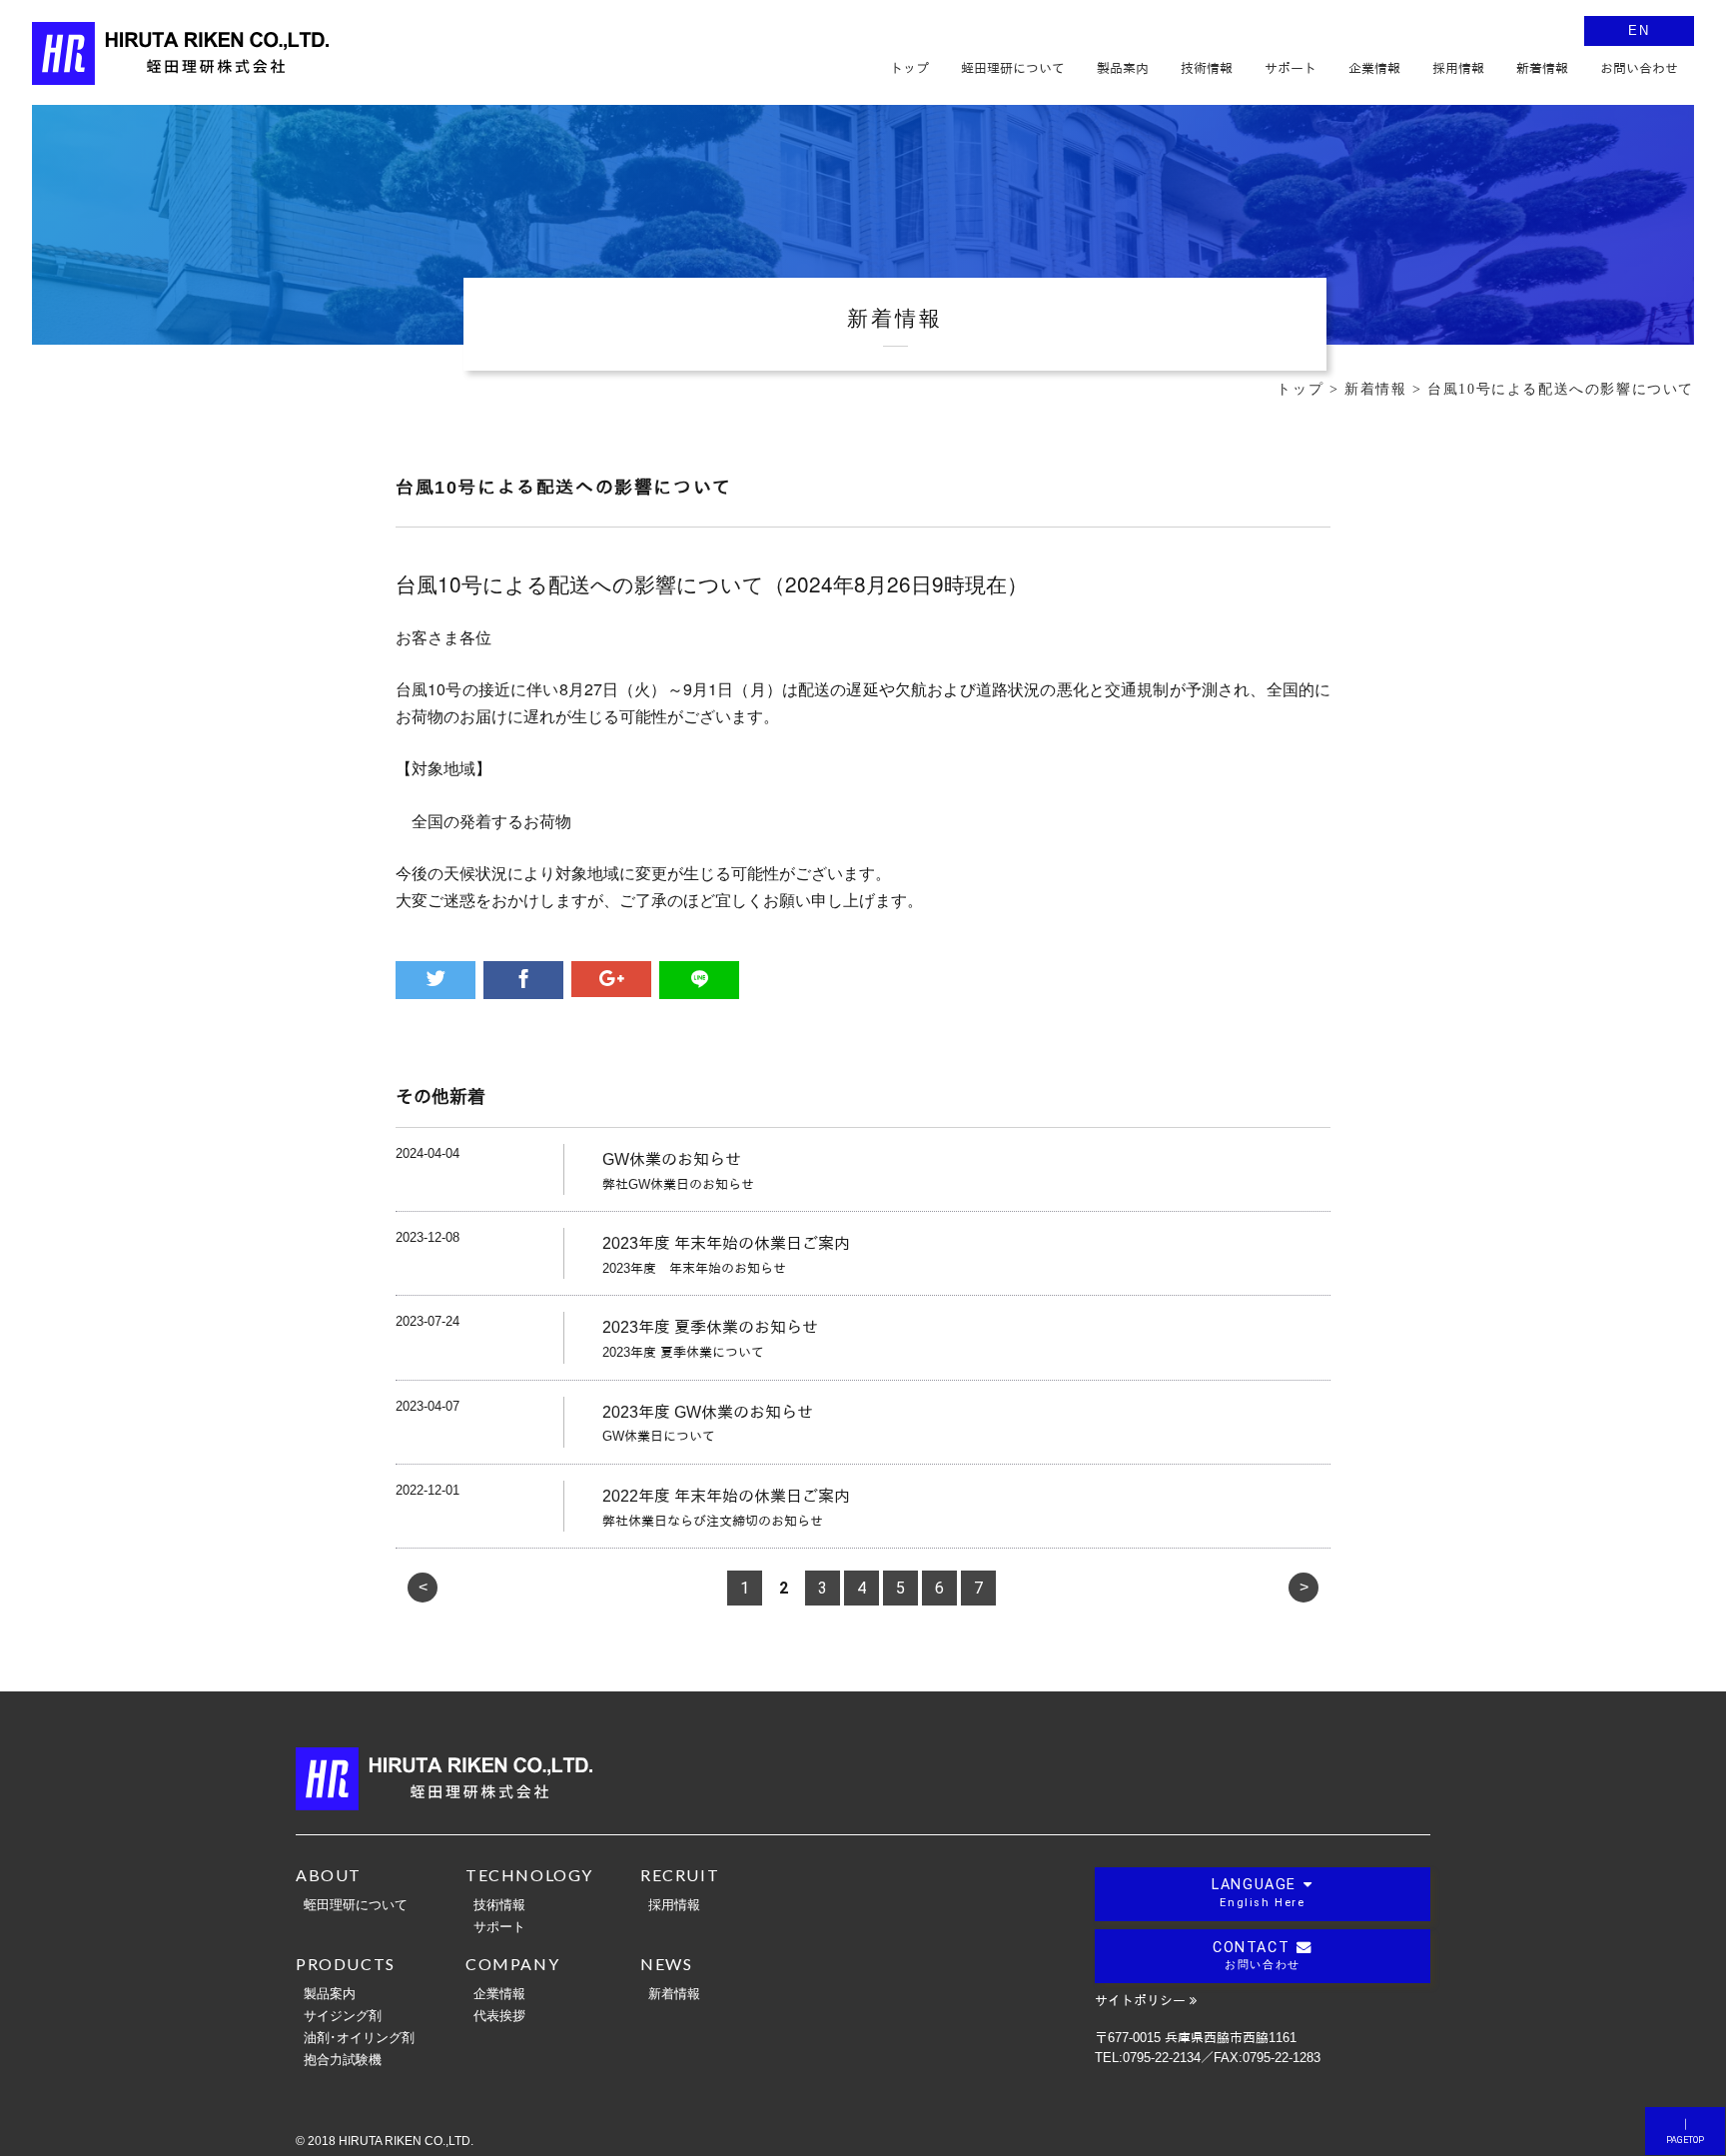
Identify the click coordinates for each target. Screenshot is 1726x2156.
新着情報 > (1386, 389)
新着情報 (674, 1993)
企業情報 (499, 1993)
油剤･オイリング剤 (359, 2037)
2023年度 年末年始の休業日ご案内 (726, 1243)
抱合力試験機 (343, 2059)
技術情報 (499, 1904)
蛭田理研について (356, 1904)
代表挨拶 (499, 2015)
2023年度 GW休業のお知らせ (708, 1412)
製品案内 (330, 1993)
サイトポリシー (1140, 2001)
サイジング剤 (343, 2015)
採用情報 (674, 1904)
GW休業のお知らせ (672, 1159)
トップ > (1310, 389)
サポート (499, 1926)
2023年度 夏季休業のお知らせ (710, 1327)
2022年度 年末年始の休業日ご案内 (726, 1496)
